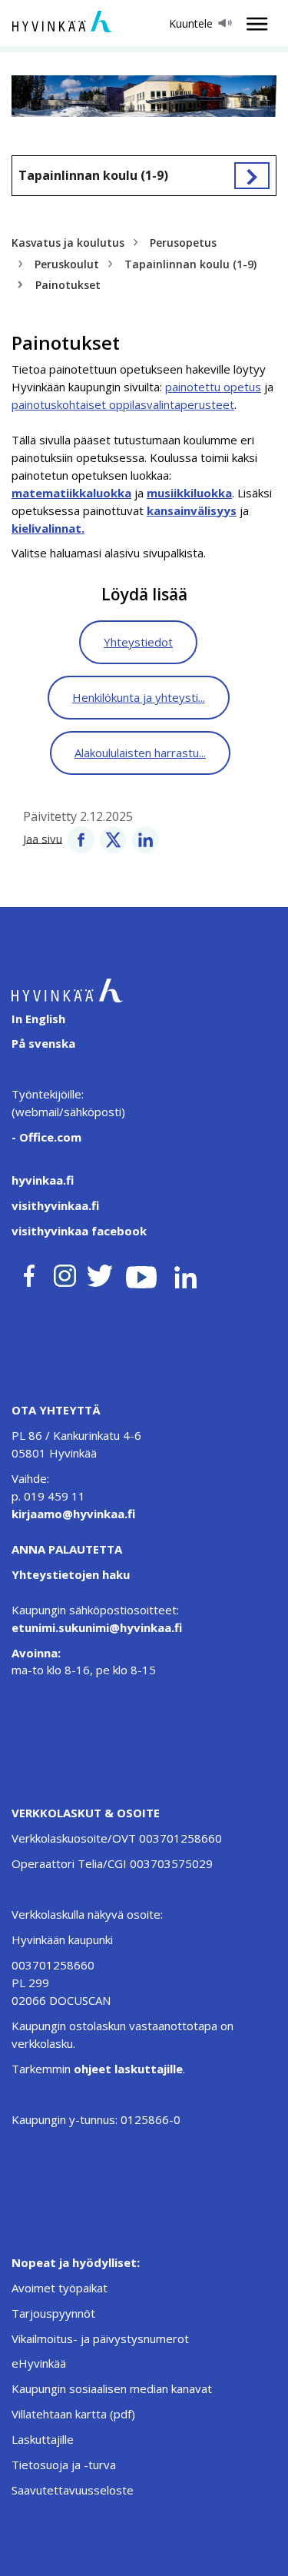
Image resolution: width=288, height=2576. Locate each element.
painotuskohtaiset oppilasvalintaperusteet (123, 404)
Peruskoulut (67, 264)
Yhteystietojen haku (71, 1574)
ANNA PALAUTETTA (67, 1549)
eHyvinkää (39, 2363)
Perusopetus (183, 243)
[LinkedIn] (146, 838)
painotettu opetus (213, 387)
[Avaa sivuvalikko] (252, 176)
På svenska (43, 1043)
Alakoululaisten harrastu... (140, 753)
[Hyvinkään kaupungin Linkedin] (185, 1273)
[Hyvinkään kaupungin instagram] (65, 1273)
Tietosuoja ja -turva (64, 2465)
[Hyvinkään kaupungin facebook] (29, 1273)
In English (38, 1019)
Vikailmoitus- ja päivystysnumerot (100, 2338)
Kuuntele (191, 23)
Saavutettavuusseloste (73, 2490)
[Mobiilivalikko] (253, 24)
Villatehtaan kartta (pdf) (73, 2414)
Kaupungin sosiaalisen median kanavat (112, 2388)
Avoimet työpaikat (60, 2288)
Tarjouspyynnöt (53, 2313)
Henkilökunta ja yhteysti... (139, 697)
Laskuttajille (43, 2439)
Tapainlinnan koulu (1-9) (93, 175)
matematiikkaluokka (71, 493)
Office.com (49, 1137)
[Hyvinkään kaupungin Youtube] (141, 1273)
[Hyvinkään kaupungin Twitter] (100, 1273)
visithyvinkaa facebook (79, 1231)
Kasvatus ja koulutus (68, 243)
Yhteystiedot (138, 642)
